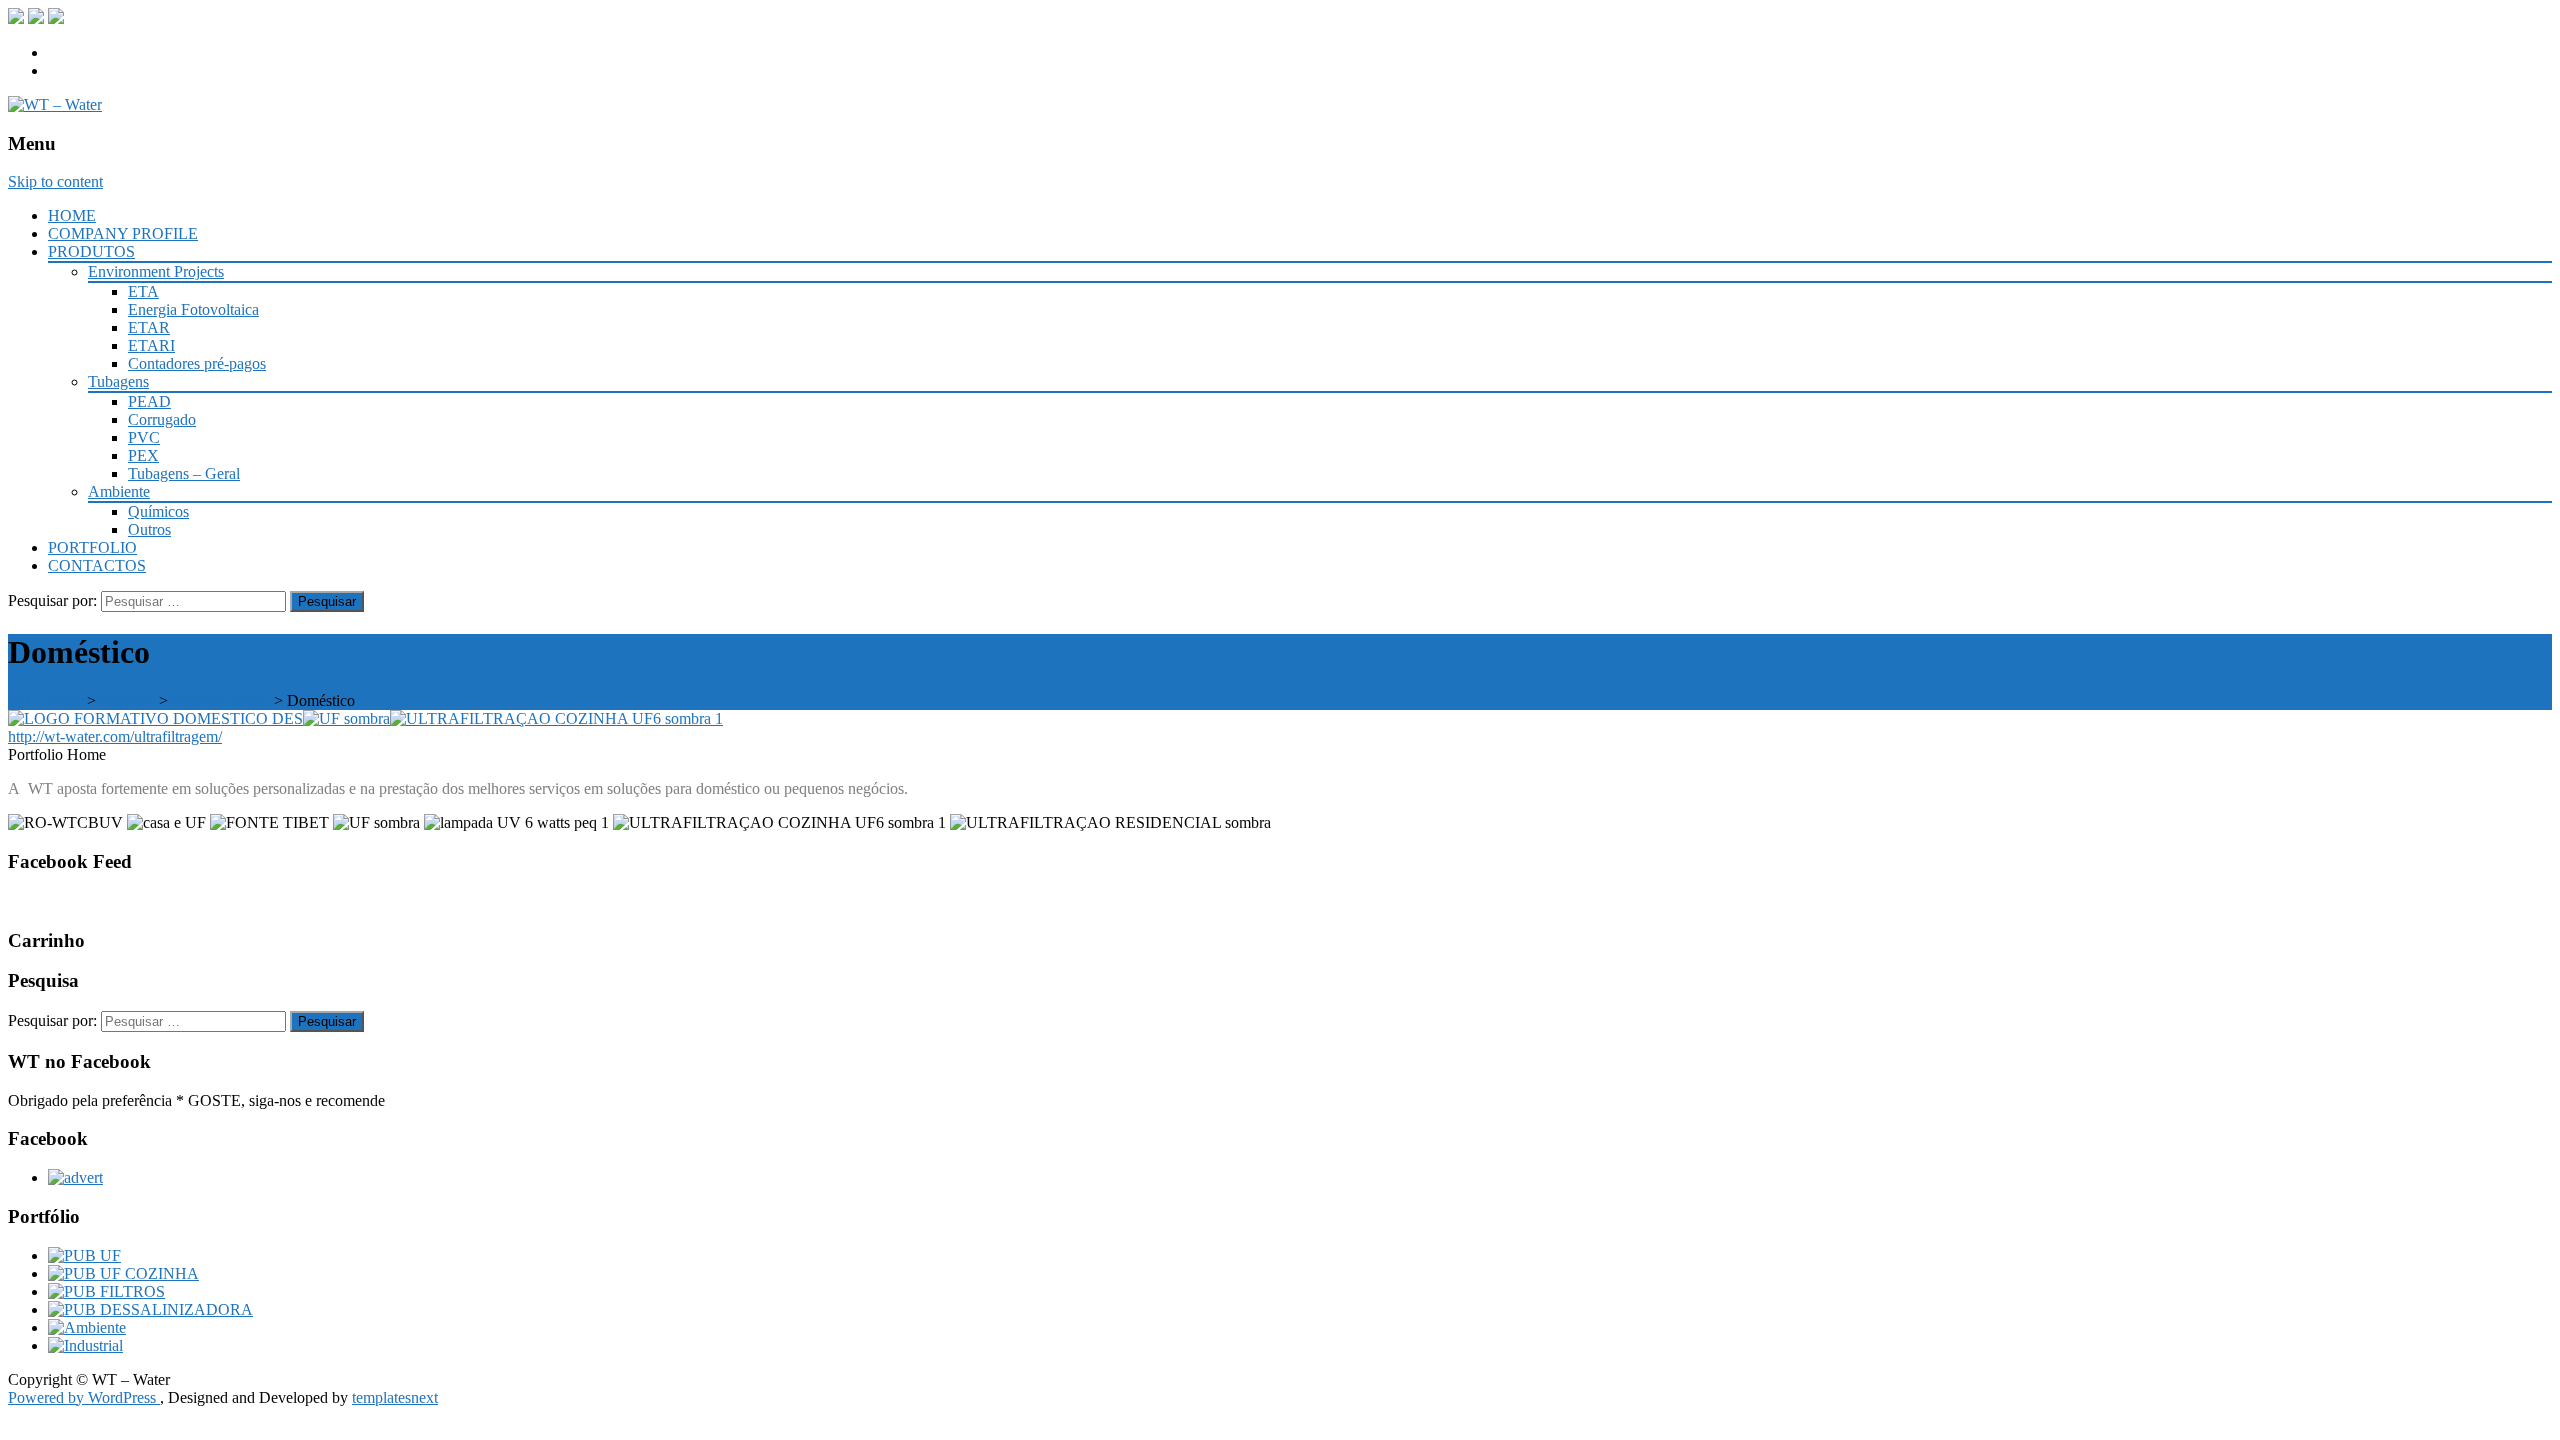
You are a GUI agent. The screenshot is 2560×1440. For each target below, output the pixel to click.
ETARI (151, 345)
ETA (143, 291)
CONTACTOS (97, 565)
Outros (149, 529)
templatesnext (395, 1397)
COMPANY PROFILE (123, 233)
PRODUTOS (91, 251)
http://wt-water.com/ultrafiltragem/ (115, 736)
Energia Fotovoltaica (193, 309)
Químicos (158, 511)
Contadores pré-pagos (197, 363)
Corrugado (162, 419)
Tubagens (118, 381)
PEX (143, 455)
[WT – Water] (55, 104)
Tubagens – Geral (184, 473)
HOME (72, 215)
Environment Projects (156, 271)
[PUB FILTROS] (106, 1291)
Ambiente (119, 491)
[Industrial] (85, 1345)
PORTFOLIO (92, 547)
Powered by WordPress (84, 1397)
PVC (144, 437)
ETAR (149, 327)
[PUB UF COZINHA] (123, 1273)
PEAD (149, 401)
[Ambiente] (87, 1327)
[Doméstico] (155, 718)
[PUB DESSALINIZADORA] (150, 1309)
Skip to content (55, 181)
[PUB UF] (84, 1255)
